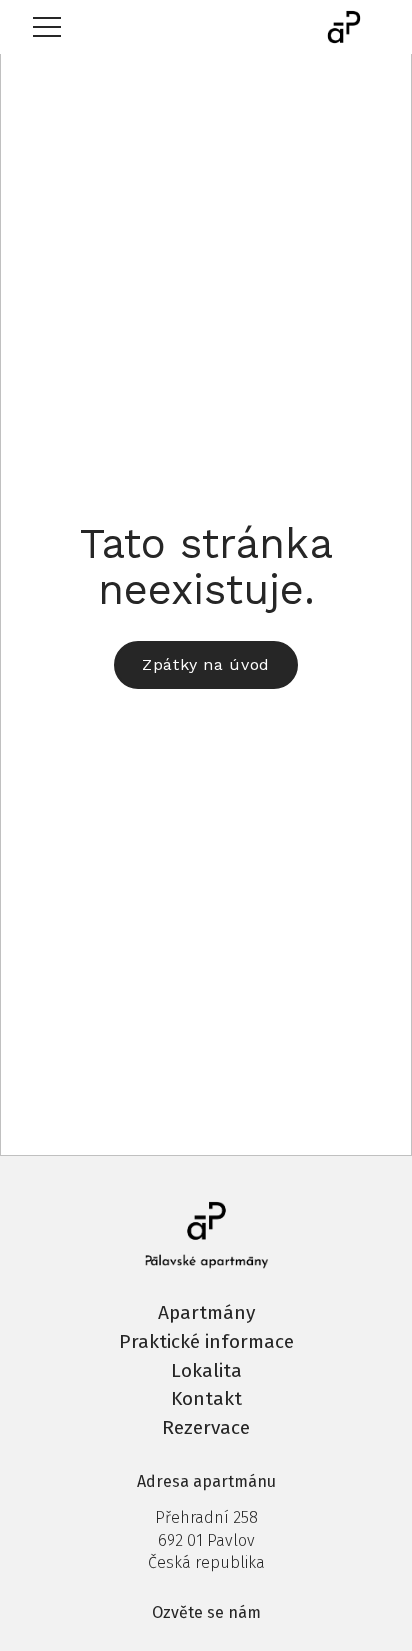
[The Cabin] (344, 27)
